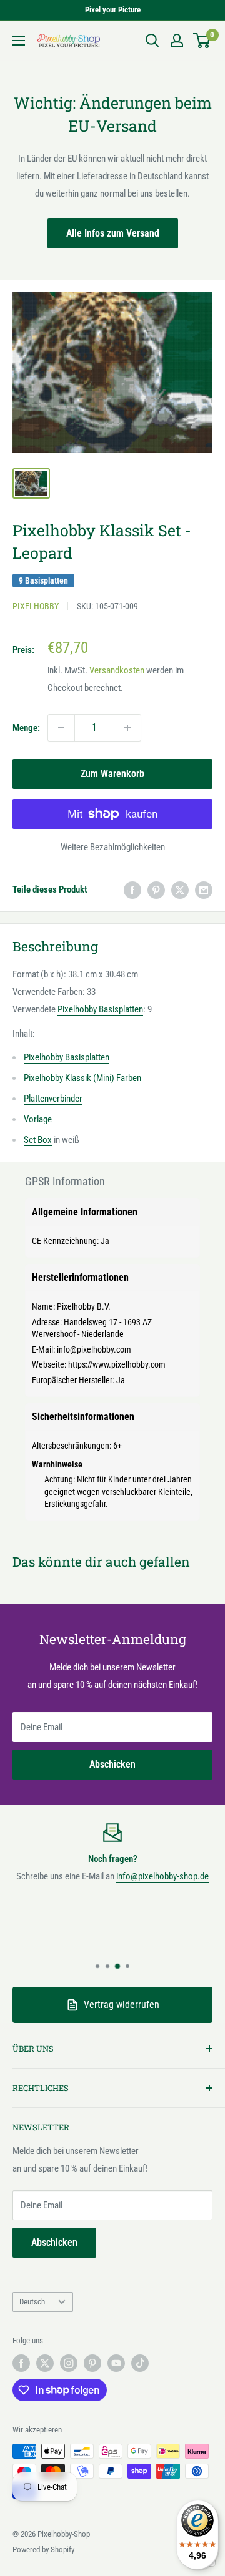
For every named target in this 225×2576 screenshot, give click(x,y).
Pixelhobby (36, 606)
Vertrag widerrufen (122, 2005)
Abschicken (112, 1764)
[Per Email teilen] (204, 890)
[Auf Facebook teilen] (132, 890)
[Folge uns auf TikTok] (140, 2363)
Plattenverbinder (53, 1099)
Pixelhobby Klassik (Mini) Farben (82, 1078)
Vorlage (38, 1119)
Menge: (26, 728)
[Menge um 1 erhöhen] (127, 728)
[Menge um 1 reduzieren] (61, 728)
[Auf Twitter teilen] (180, 890)
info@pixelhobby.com (94, 1349)
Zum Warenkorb (112, 774)
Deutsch (32, 2302)
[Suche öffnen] (152, 41)
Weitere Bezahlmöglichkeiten (113, 847)
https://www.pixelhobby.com (117, 1364)
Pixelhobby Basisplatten (100, 1009)
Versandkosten (117, 670)
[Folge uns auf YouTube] (116, 2363)
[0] (202, 41)
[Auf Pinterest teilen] (156, 890)
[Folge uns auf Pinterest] (92, 2363)
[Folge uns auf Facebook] (21, 2363)
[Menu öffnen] (19, 41)
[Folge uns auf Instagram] (69, 2363)
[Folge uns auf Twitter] (45, 2363)
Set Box (38, 1140)
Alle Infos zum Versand (113, 233)
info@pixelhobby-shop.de (162, 1876)
